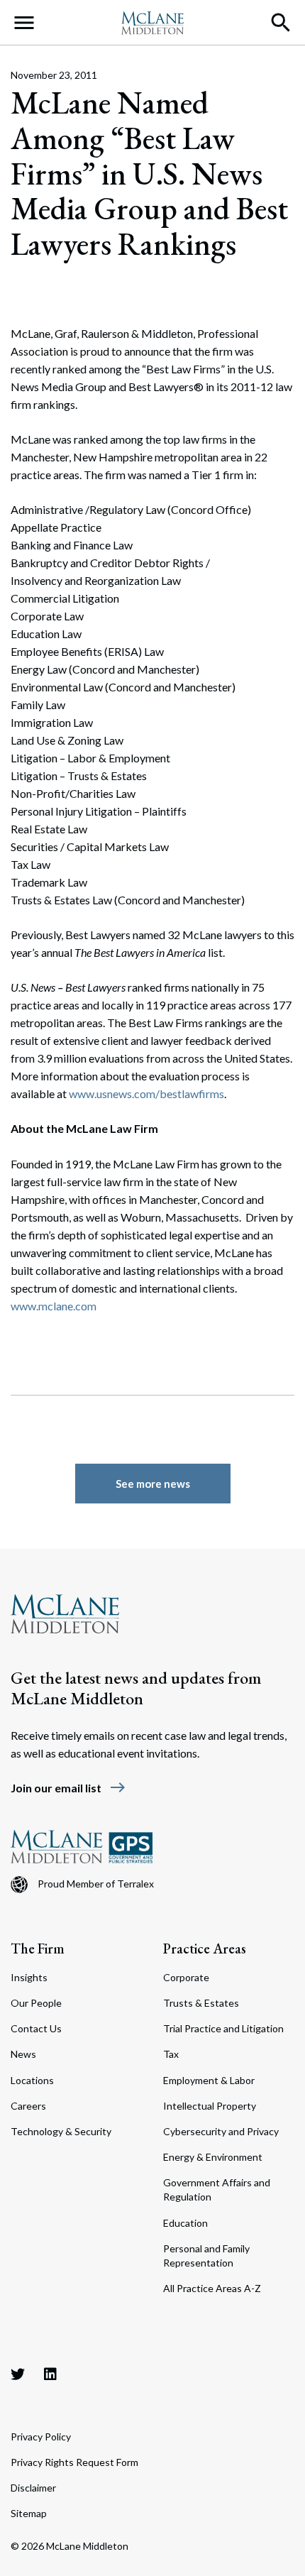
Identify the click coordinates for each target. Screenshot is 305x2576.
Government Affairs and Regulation (217, 2189)
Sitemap (29, 2513)
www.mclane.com (54, 1306)
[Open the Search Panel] (281, 23)
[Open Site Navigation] (24, 23)
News (23, 2054)
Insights (29, 1977)
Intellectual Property (210, 2106)
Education (185, 2223)
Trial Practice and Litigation (223, 2028)
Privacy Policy (41, 2437)
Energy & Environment (213, 2157)
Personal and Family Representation (206, 2256)
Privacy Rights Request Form (74, 2462)
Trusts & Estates (201, 2003)
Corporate (186, 1977)
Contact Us (36, 2028)
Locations (32, 2080)
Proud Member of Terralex (96, 1884)
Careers (28, 2106)
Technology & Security (61, 2131)
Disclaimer (33, 2488)
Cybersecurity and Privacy (221, 2131)
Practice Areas (205, 1949)
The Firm (38, 1949)
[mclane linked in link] (50, 2374)
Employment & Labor (209, 2080)
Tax (171, 2054)
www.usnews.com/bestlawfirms (146, 1094)
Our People (36, 2003)
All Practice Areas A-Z (212, 2288)
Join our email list (68, 1788)
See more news (153, 1484)
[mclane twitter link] (18, 2374)
